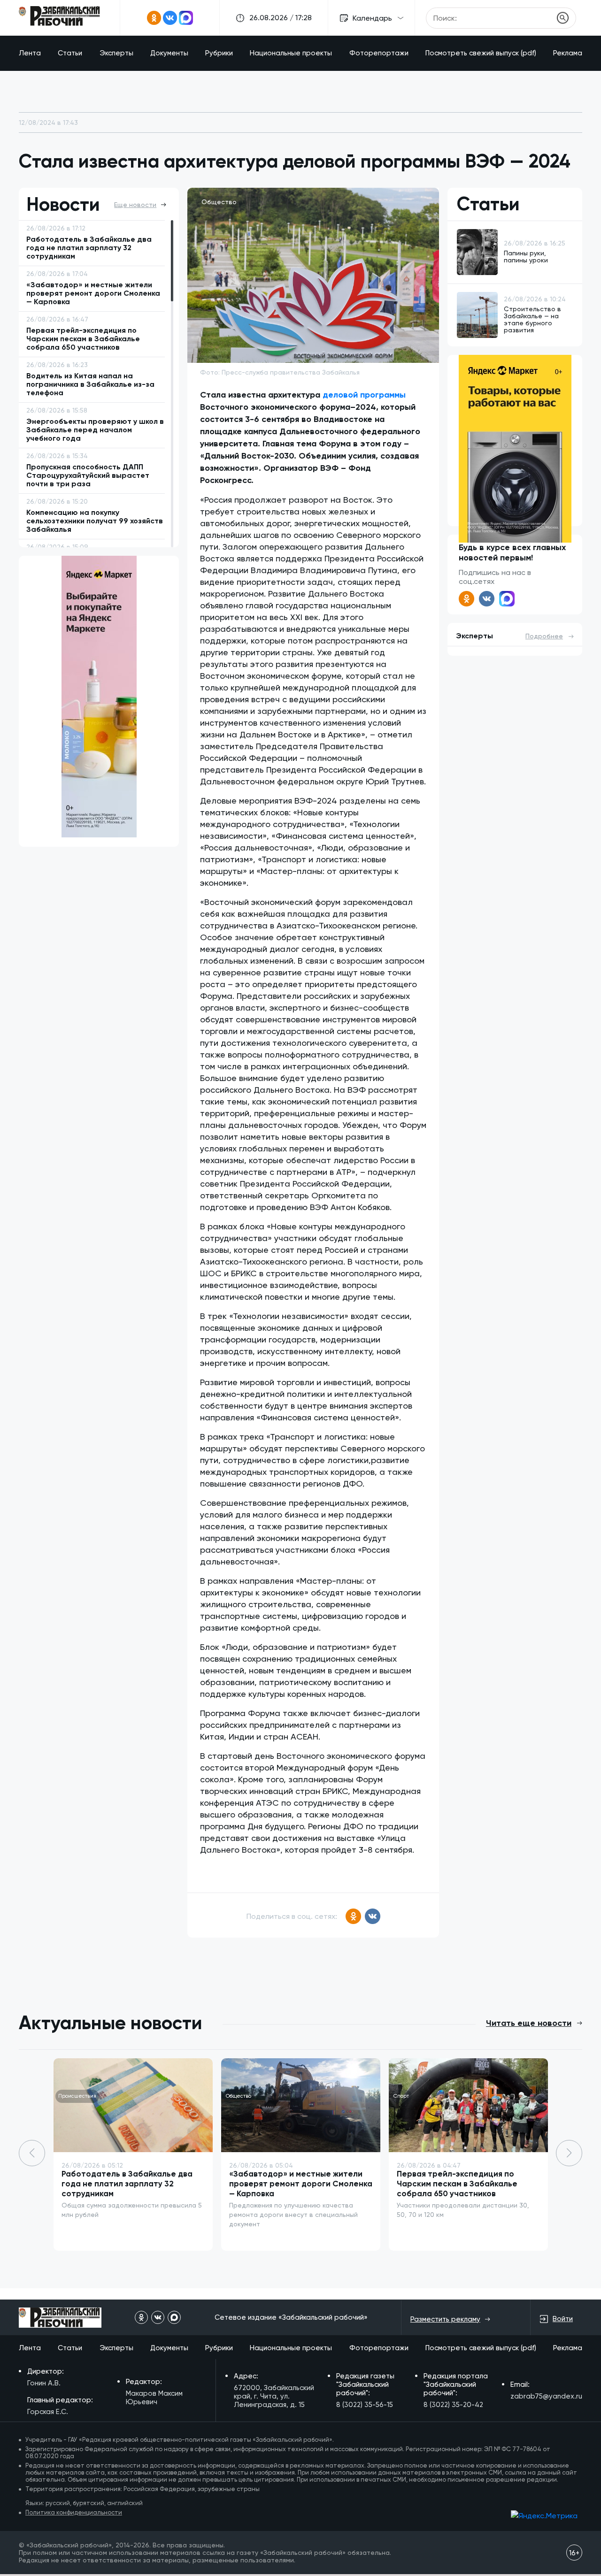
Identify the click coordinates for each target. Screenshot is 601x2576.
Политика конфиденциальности (74, 2512)
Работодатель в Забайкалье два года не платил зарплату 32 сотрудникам (127, 2184)
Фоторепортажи (379, 53)
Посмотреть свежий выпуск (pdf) (481, 53)
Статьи (70, 53)
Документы (169, 53)
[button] (569, 2153)
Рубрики (219, 53)
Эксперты (116, 53)
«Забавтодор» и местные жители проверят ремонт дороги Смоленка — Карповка (301, 2184)
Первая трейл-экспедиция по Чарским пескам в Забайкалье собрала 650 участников (457, 2184)
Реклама (568, 53)
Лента (30, 53)
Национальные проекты (291, 53)
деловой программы (364, 395)
